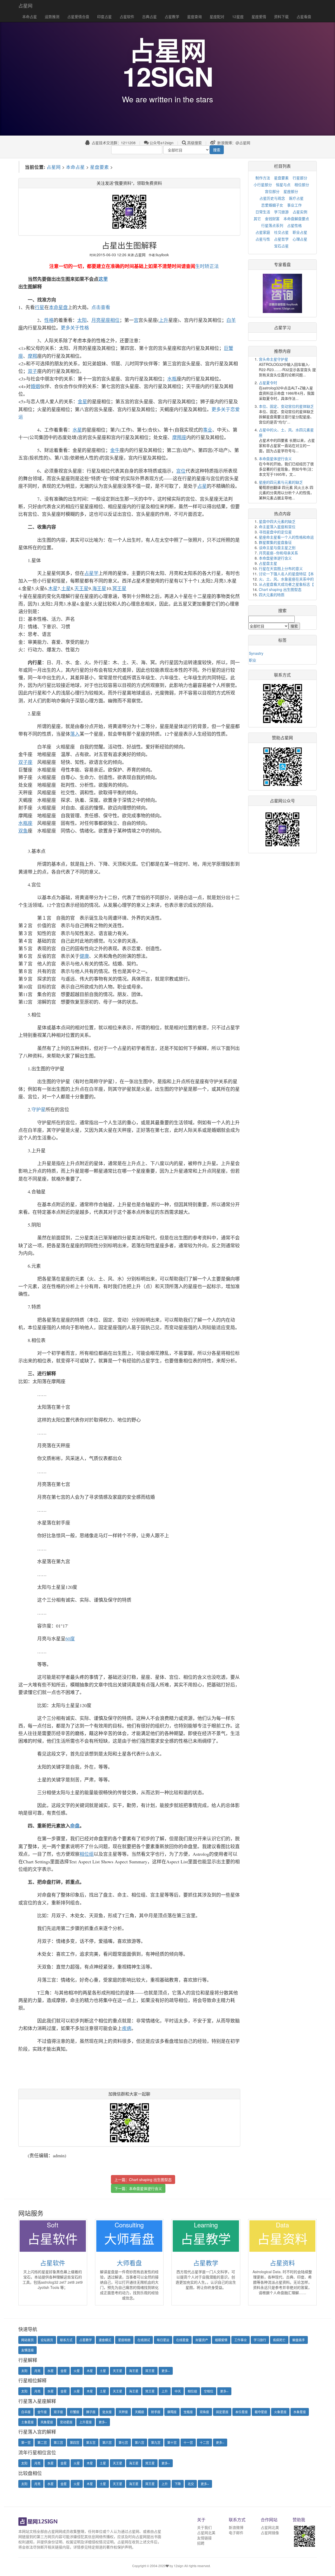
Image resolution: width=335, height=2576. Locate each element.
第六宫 (107, 2442)
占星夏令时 (268, 383)
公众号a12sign (161, 143)
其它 (257, 219)
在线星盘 (182, 2340)
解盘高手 (299, 2340)
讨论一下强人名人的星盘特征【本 (286, 574)
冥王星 (150, 2371)
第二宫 (42, 2442)
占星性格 (294, 225)
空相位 (209, 2391)
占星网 (25, 5)
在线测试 (144, 2340)
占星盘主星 (268, 563)
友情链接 (204, 2538)
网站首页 (27, 2340)
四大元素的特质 (272, 595)
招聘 (201, 2543)
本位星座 (242, 2412)
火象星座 (280, 2412)
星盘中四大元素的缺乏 (277, 521)
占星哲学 (281, 239)
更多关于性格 (75, 328)
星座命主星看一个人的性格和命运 (286, 537)
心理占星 (300, 239)
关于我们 (204, 2527)
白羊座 (26, 2412)
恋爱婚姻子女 (272, 205)
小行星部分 (263, 185)
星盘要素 (99, 167)
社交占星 (281, 232)
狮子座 (91, 2412)
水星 (51, 2371)
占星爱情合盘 (78, 16)
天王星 (118, 2371)
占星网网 (55, 2531)
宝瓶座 (188, 2412)
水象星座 (300, 2412)
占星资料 (282, 2263)
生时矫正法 (207, 266)
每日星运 (163, 2340)
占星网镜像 (270, 2533)
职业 (253, 660)
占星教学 (172, 16)
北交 (191, 2484)
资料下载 (281, 16)
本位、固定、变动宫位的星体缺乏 (286, 406)
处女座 (107, 2412)
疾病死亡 (279, 2340)
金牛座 (42, 2412)
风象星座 (47, 2422)
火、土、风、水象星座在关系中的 (286, 579)
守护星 (38, 1109)
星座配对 (217, 16)
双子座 (58, 2412)
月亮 (37, 2371)
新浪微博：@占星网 (233, 143)
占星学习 (282, 328)
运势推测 (52, 16)
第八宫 (139, 2442)
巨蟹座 (75, 2412)
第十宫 (172, 2442)
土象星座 (27, 2422)
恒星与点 (283, 185)
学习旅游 (281, 212)
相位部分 (302, 185)
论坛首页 (47, 2340)
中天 (178, 2391)
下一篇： (138, 2188)
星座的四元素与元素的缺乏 (281, 482)
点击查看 (101, 307)
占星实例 (300, 212)
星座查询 (194, 16)
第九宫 (156, 2442)
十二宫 (204, 2442)
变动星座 (66, 2422)
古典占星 (149, 16)
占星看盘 (304, 16)
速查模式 (105, 2340)
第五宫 (91, 2442)
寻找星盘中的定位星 (275, 532)
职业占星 (300, 232)
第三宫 (58, 2442)
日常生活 (263, 212)
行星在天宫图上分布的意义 (281, 568)
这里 (103, 279)
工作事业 (241, 2340)
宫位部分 (272, 191)
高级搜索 (194, 143)
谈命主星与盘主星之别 (277, 547)
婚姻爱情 (221, 2340)
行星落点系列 (272, 225)
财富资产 (202, 2340)
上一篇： (143, 2180)
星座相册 (124, 2340)
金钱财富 (272, 219)
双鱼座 (204, 2412)
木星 (90, 2371)
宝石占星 (281, 246)
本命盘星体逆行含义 (146, 2188)
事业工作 (294, 205)
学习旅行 (260, 2340)
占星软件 (127, 16)
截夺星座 (261, 2412)
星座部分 (291, 191)
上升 (165, 2391)
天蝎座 (139, 2412)
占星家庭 (263, 232)
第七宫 (123, 2442)
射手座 (156, 2412)
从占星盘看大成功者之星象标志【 (286, 584)
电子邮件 (236, 2533)
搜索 (217, 150)
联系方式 (66, 2340)
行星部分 (300, 178)
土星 (103, 2371)
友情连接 (27, 2350)
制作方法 (263, 178)
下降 (178, 2484)
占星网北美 (206, 2533)
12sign (179, 2566)
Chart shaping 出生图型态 (150, 2180)
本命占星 (30, 16)
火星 (77, 2371)
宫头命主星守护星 (273, 359)
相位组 (192, 2391)
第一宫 (26, 2442)
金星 (64, 2371)
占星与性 (263, 239)
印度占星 (104, 16)
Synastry (256, 653)
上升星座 (86, 2422)
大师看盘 (129, 2263)
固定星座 (222, 2412)
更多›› (166, 2371)
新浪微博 (236, 2527)
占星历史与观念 (272, 198)
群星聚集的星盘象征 (275, 542)
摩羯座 (172, 2412)
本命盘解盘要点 (296, 219)
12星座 (238, 16)
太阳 (24, 2371)
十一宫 (188, 2442)
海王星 (134, 2371)
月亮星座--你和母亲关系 (278, 553)
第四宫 (75, 2442)
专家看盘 (282, 264)
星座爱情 (259, 16)
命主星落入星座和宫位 (277, 527)
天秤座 (123, 2412)
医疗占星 (296, 198)
